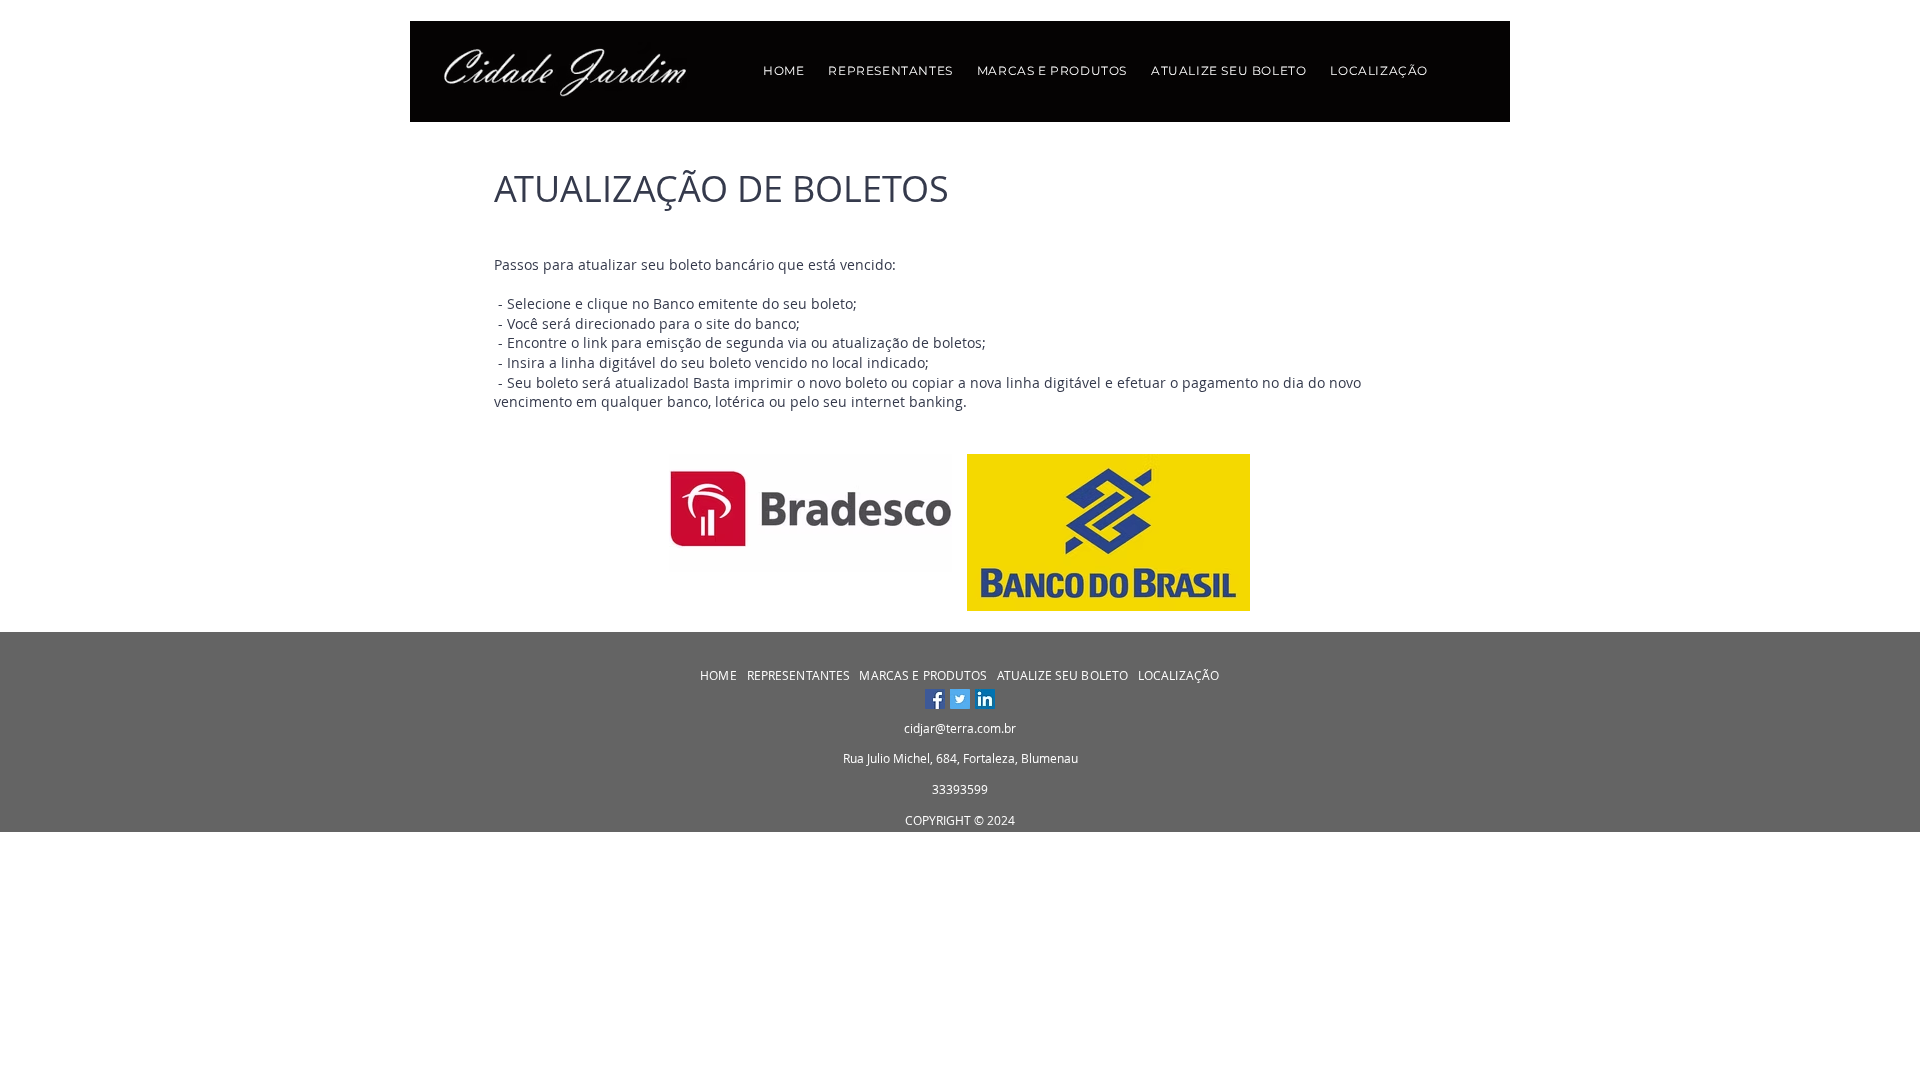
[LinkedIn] (985, 699)
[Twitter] (960, 699)
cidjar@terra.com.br (960, 728)
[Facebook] (935, 699)
